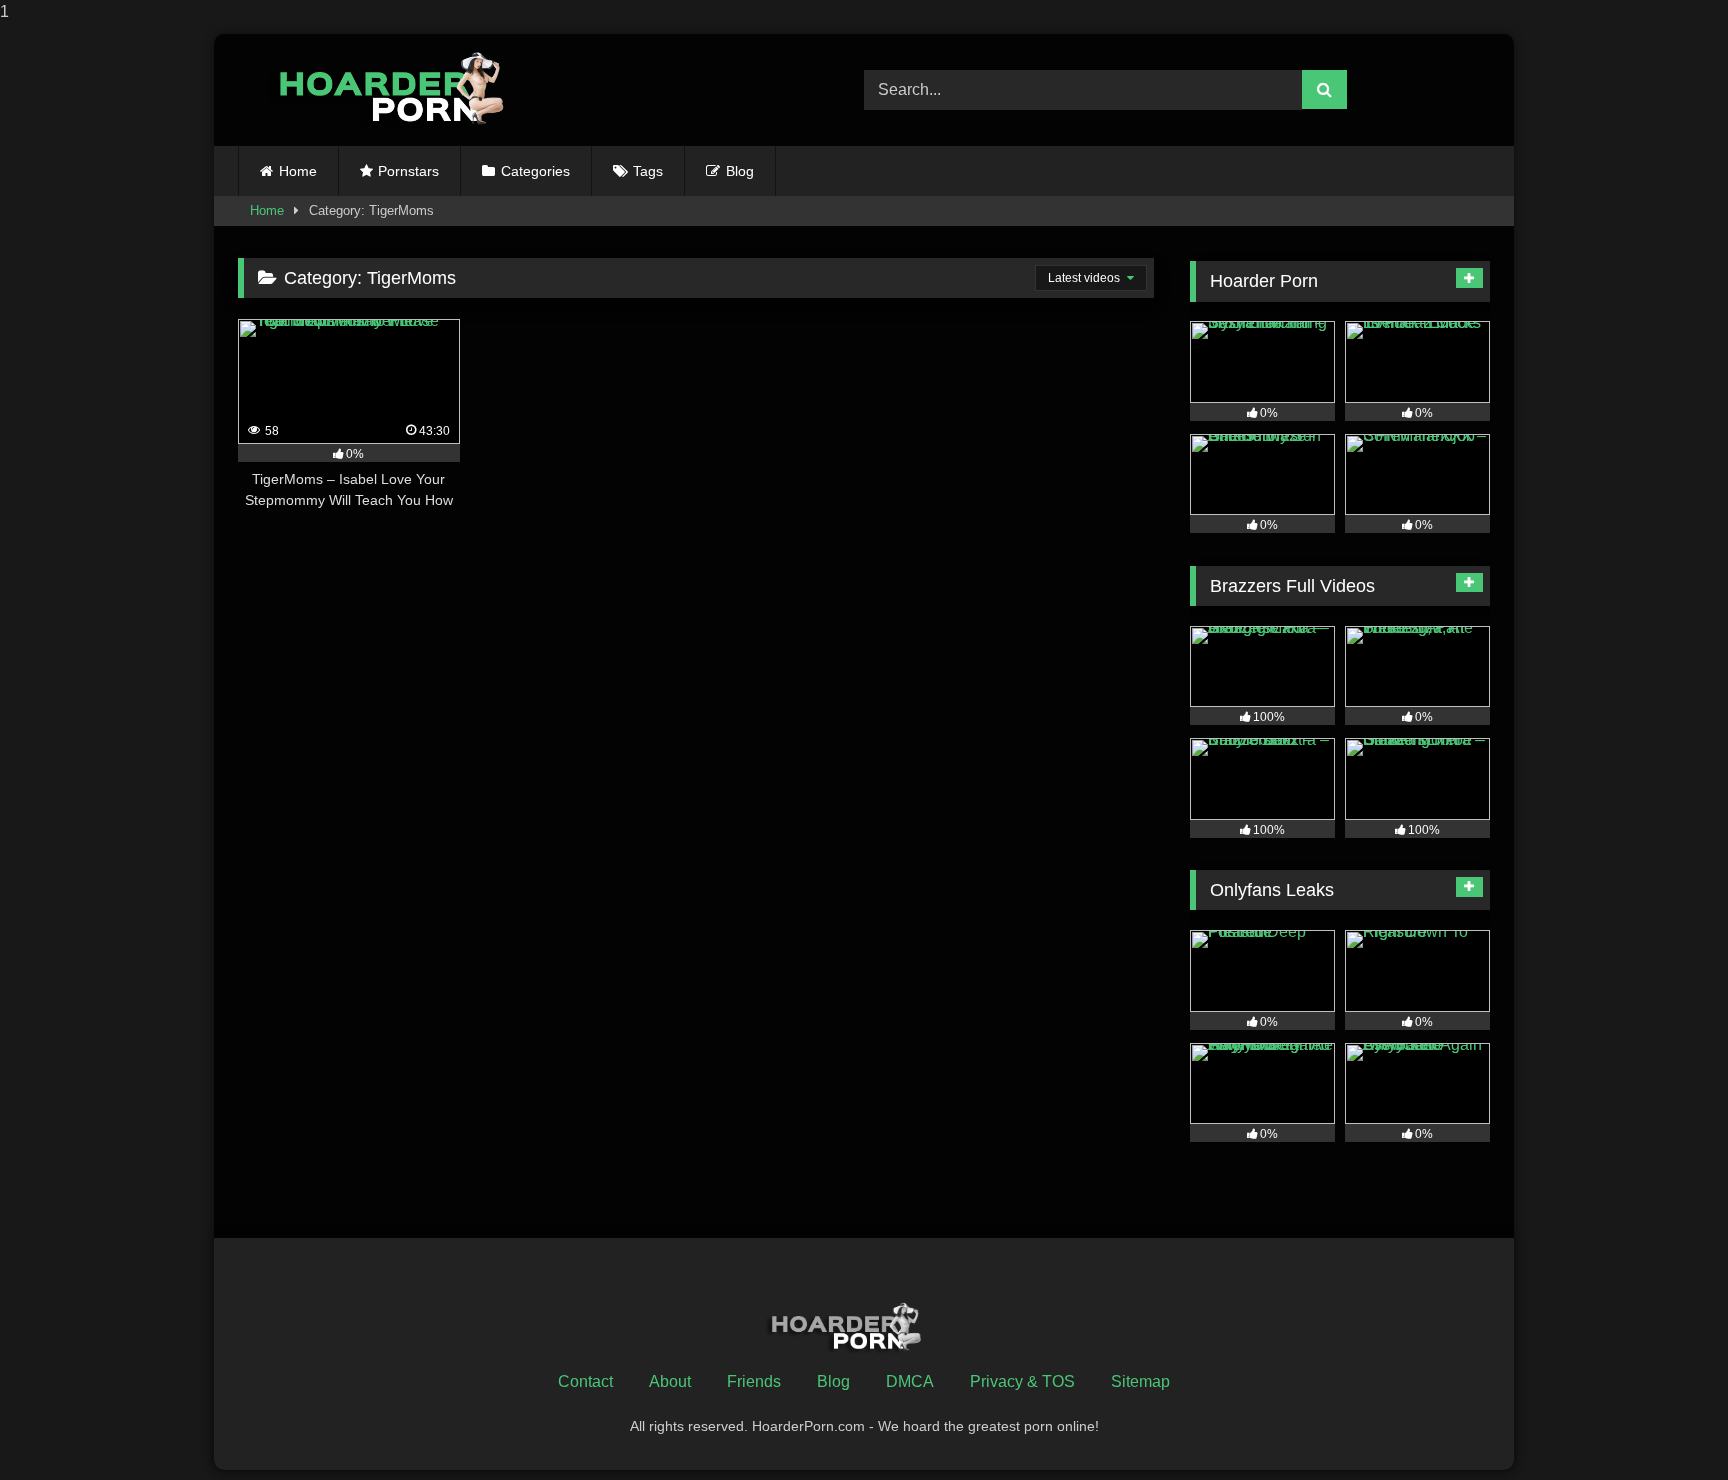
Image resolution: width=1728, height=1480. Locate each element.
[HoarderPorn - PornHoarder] (403, 89)
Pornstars (408, 171)
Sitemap (1140, 1381)
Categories (535, 171)
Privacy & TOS (1022, 1381)
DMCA (910, 1381)
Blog (740, 171)
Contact (585, 1381)
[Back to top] (1666, 1424)
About (670, 1381)
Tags (648, 171)
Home (298, 171)
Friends (754, 1381)
